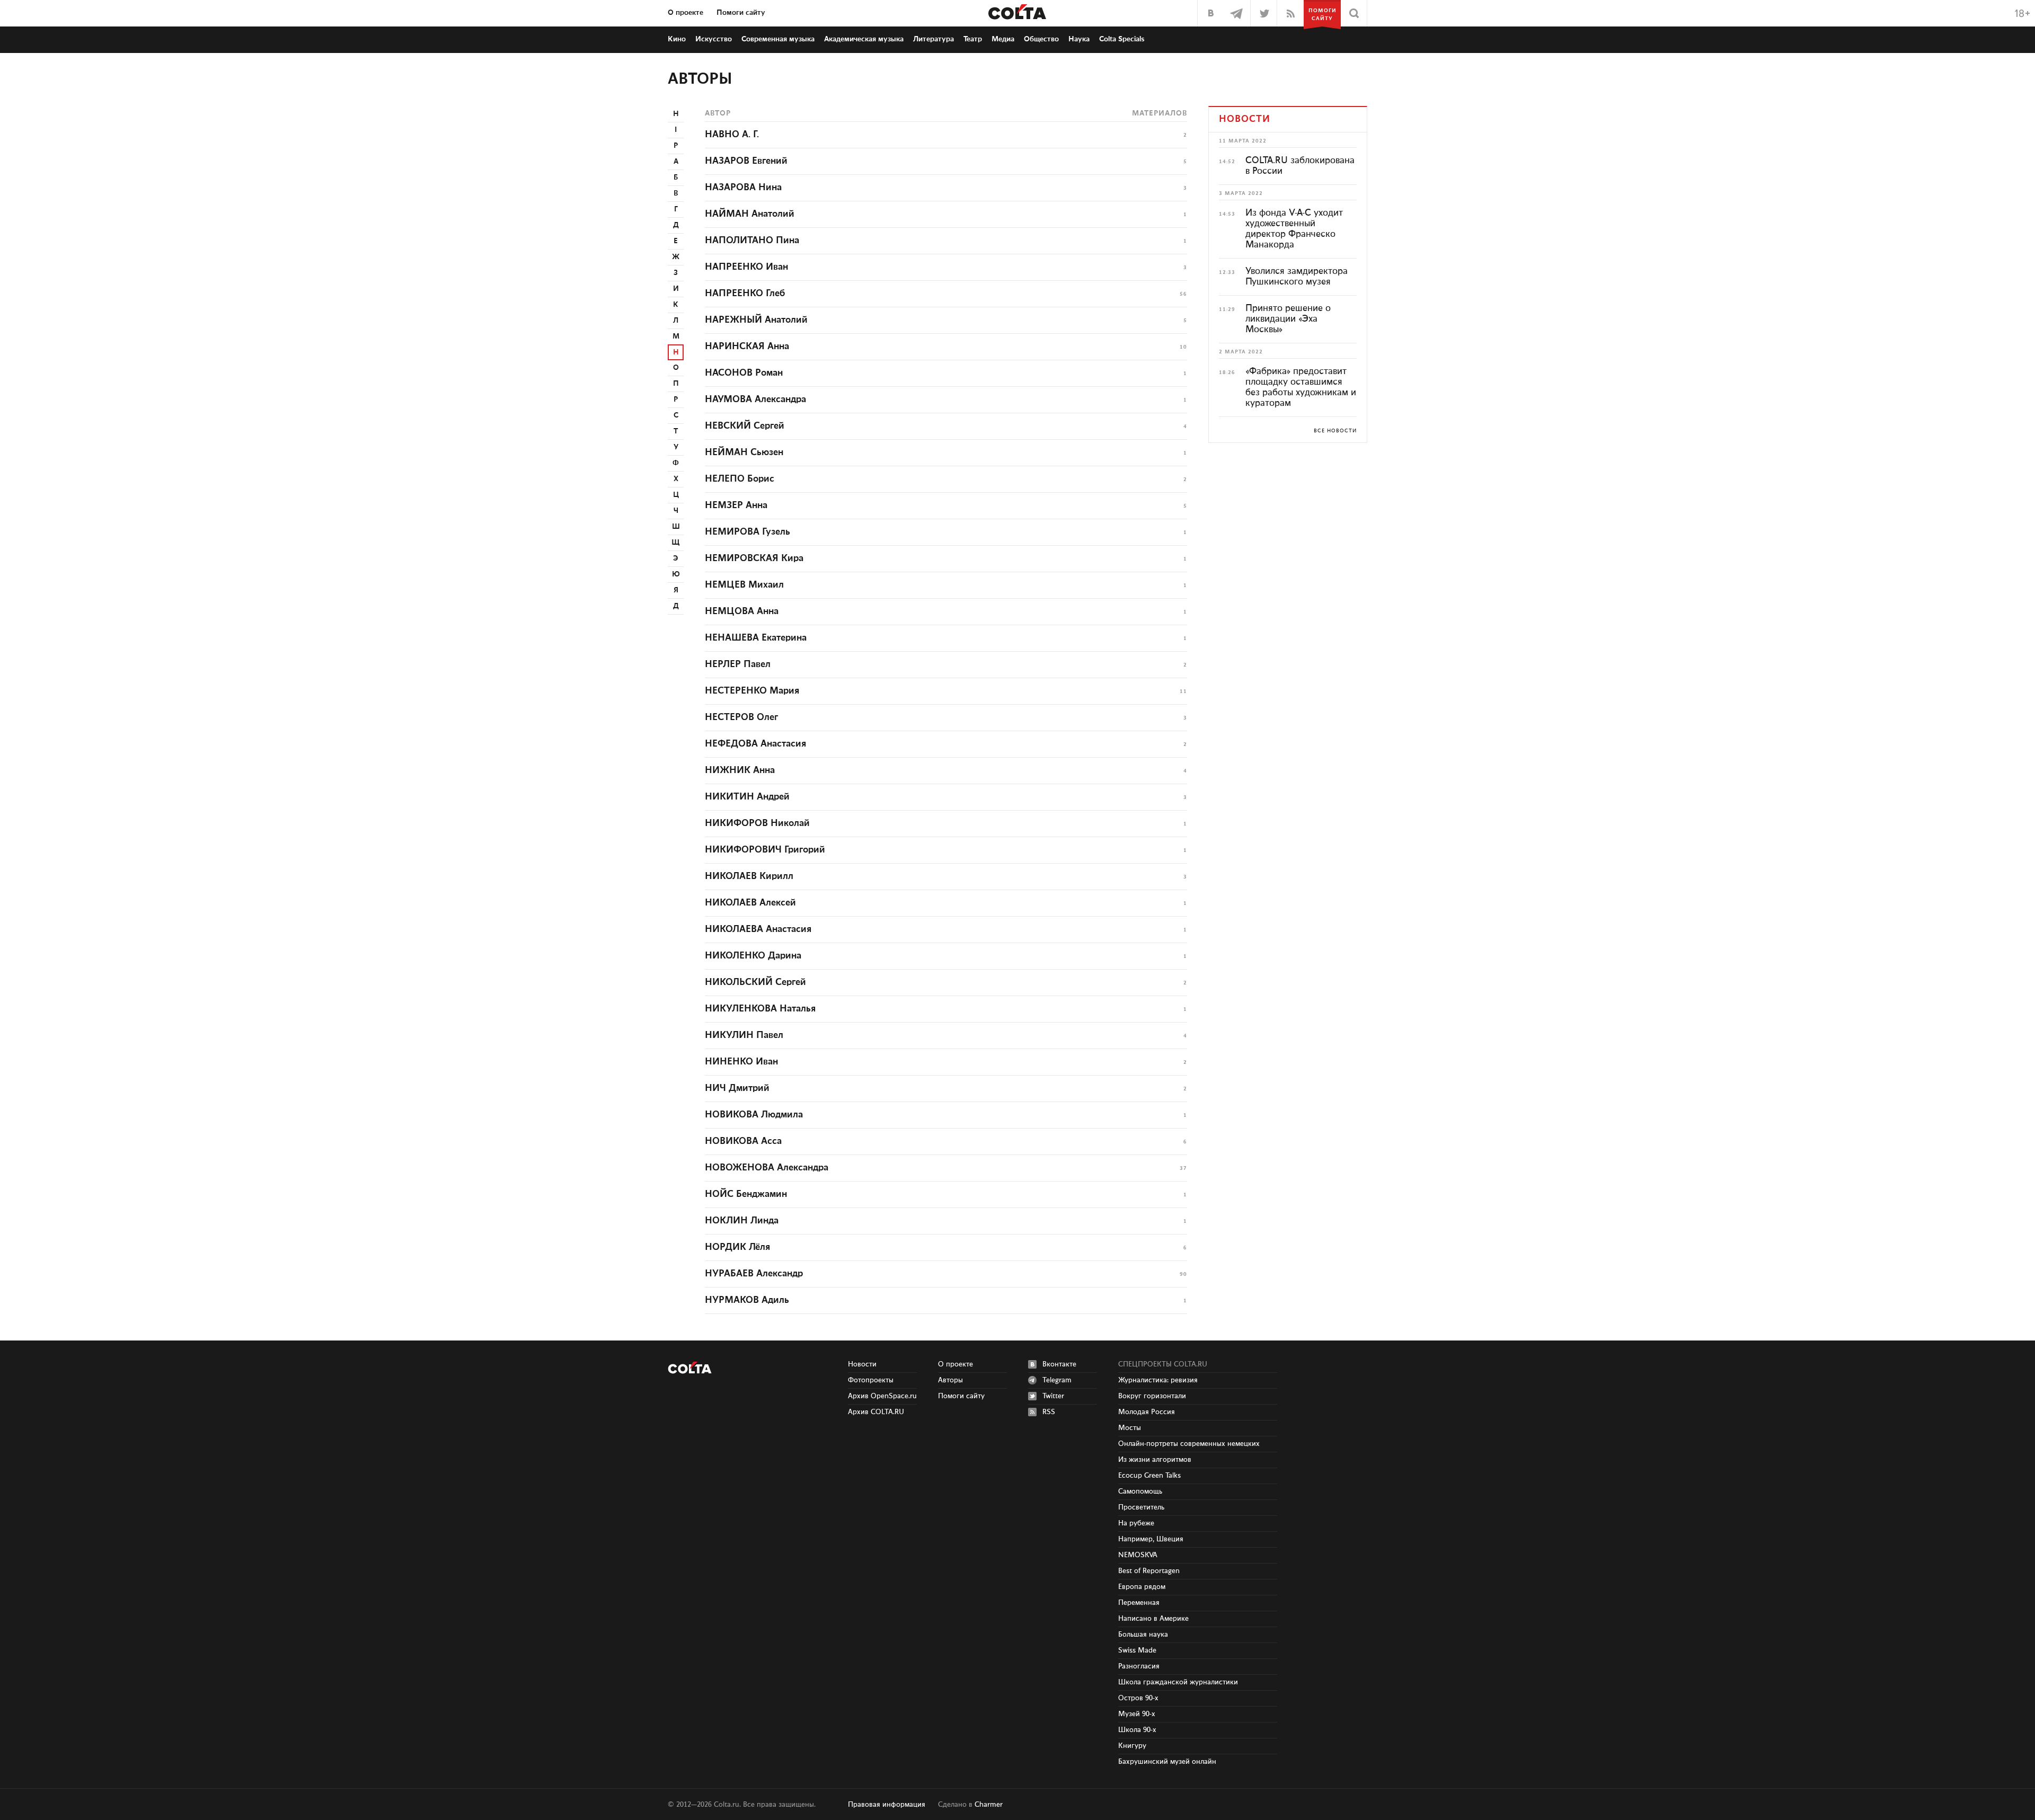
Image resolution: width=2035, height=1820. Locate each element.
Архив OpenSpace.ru (882, 1396)
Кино (677, 39)
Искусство (714, 39)
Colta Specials (1122, 39)
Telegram (1057, 1380)
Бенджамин (746, 1194)
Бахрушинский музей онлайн (1167, 1762)
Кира (754, 558)
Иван (746, 267)
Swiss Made (1137, 1650)
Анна (747, 347)
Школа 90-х (1137, 1730)
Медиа (1003, 39)
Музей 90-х (1137, 1714)
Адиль (747, 1300)
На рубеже (1136, 1523)
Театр (973, 39)
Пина (752, 241)
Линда (742, 1221)
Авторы (700, 79)
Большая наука (1143, 1635)
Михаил (744, 585)
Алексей (750, 903)
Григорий (765, 850)
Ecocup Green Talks (1149, 1476)
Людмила (754, 1115)
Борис (740, 479)
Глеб (745, 294)
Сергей (745, 426)
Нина (743, 188)
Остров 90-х (1138, 1698)
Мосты (1130, 1428)
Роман (744, 373)
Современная (778, 39)
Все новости (1335, 431)
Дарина (753, 956)
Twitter (1053, 1396)
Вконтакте (1059, 1364)
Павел (738, 664)
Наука (1079, 39)
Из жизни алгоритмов (1155, 1460)
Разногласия (1139, 1666)
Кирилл (749, 876)
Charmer (989, 1805)
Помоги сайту (741, 13)
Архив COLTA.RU (876, 1412)
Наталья (760, 1009)
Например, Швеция (1151, 1539)
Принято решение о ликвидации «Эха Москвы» (1288, 319)
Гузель (747, 532)
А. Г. (732, 135)
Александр (754, 1274)
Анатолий (750, 214)
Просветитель (1141, 1507)
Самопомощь (1140, 1491)
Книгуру (1132, 1746)
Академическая (864, 39)
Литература (934, 39)
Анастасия (755, 744)
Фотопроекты (871, 1380)
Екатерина (756, 638)
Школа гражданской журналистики (1178, 1682)
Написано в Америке (1153, 1619)
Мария (752, 691)
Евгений (746, 161)
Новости (862, 1364)
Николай (757, 823)
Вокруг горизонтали (1152, 1396)
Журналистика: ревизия (1158, 1380)
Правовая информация (887, 1805)
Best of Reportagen (1149, 1571)
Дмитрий (737, 1088)
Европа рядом (1142, 1587)
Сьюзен (744, 452)
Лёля (737, 1247)
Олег (741, 717)
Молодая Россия (1147, 1412)
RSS (1049, 1412)
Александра (755, 399)
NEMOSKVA (1138, 1555)
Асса (743, 1141)
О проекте (685, 13)
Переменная (1139, 1603)
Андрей (747, 797)
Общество (1041, 39)
